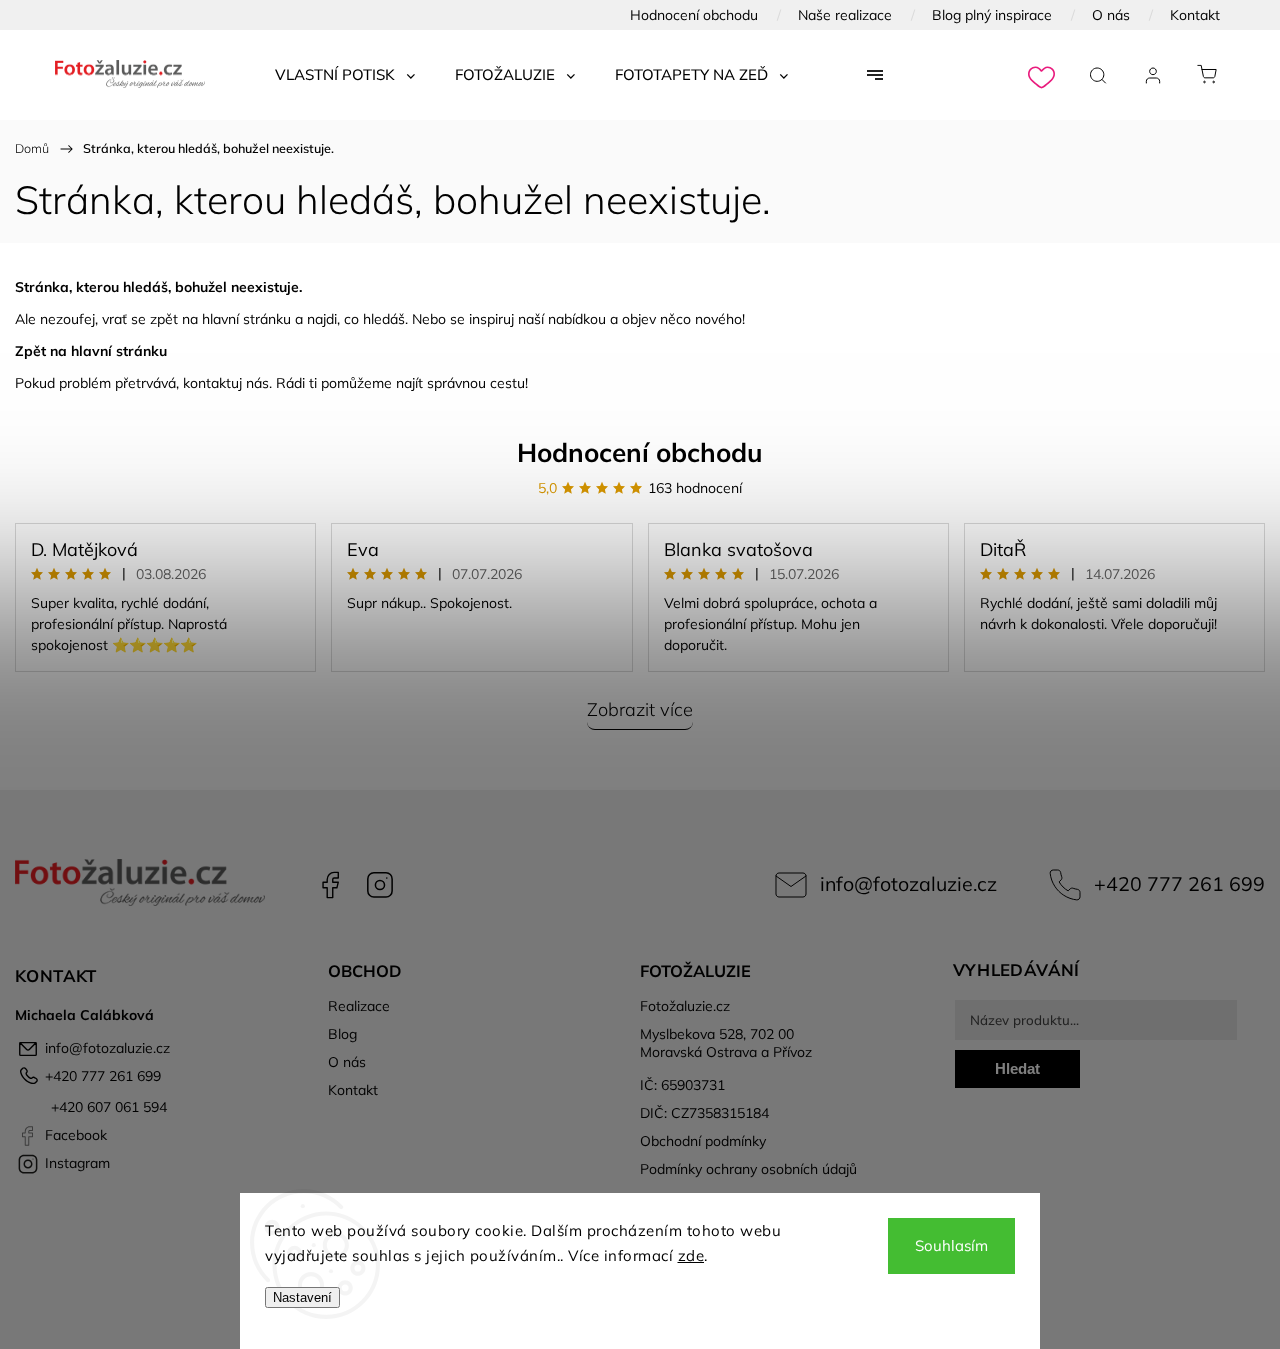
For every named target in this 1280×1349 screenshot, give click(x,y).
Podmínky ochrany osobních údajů (748, 1169)
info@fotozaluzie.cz (908, 883)
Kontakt (1195, 15)
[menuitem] (345, 75)
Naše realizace (845, 15)
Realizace (359, 1006)
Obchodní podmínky (703, 1141)
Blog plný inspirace (992, 15)
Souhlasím (951, 1245)
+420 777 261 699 (1179, 883)
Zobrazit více (640, 709)
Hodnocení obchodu (694, 15)
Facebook (330, 885)
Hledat (1017, 1068)
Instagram (380, 885)
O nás (1111, 15)
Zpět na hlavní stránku (91, 351)
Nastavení (302, 1297)
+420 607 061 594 (107, 1107)
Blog (342, 1034)
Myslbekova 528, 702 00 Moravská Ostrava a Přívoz (726, 1043)
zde (691, 1255)
